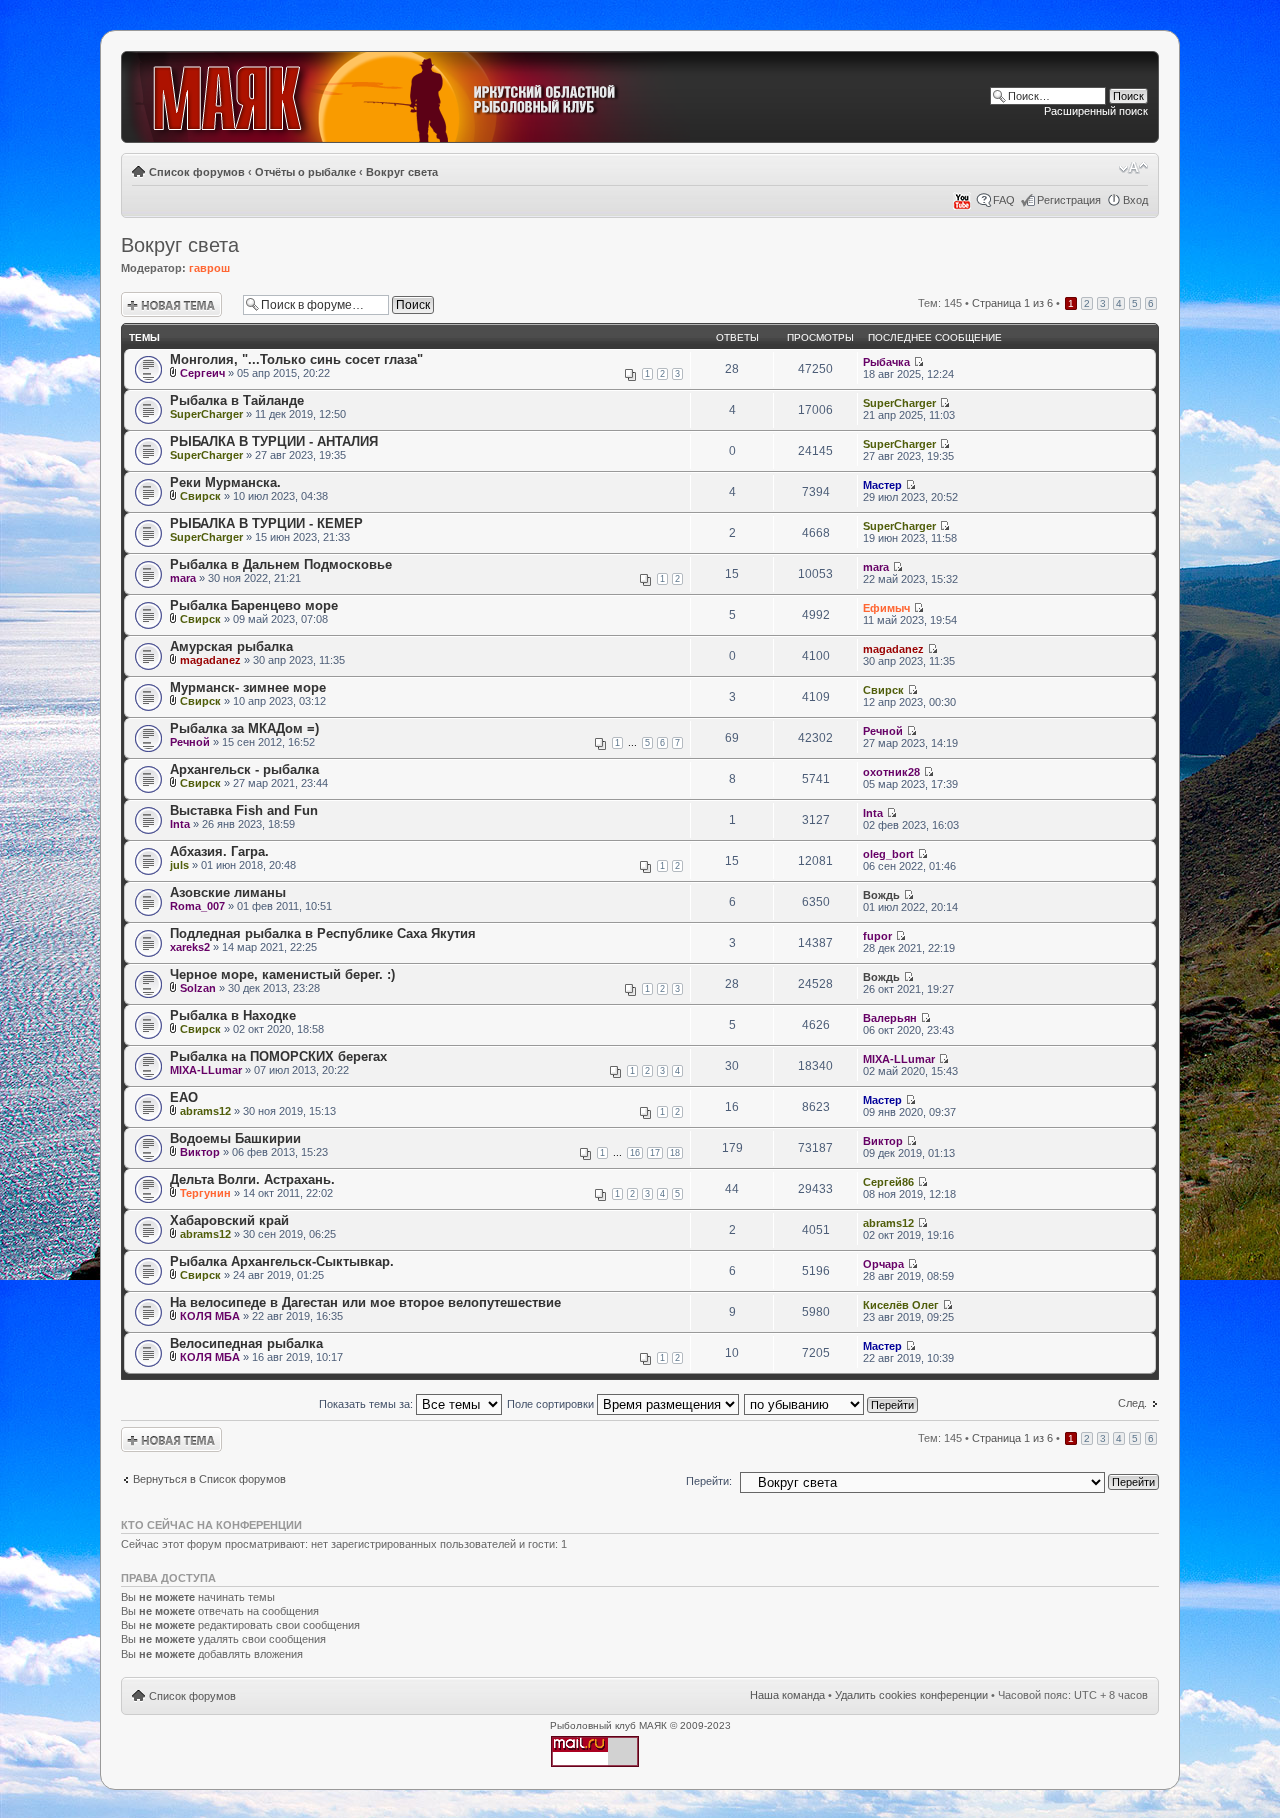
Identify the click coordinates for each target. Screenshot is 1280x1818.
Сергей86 (888, 1182)
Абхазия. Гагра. (219, 851)
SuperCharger (206, 414)
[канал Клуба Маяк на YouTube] (962, 206)
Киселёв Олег (901, 1305)
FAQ (1004, 200)
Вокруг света (402, 172)
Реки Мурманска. (225, 482)
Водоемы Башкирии (235, 1138)
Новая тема (151, 298)
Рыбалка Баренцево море (254, 605)
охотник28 (891, 772)
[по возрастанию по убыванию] (832, 1404)
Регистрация (1069, 200)
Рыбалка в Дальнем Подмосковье (281, 564)
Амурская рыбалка (231, 646)
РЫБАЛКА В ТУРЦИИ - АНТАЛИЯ (274, 441)
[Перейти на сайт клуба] (407, 98)
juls (179, 865)
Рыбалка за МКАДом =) (244, 728)
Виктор (200, 1152)
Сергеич (202, 373)
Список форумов (197, 172)
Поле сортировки (552, 1404)
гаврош (209, 268)
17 (655, 1153)
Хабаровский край (229, 1220)
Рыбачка (886, 362)
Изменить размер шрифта (1133, 168)
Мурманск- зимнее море (248, 687)
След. (1132, 1403)
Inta (180, 824)
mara (183, 578)
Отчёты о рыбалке (305, 172)
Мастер (882, 485)
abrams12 (205, 1111)
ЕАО (184, 1097)
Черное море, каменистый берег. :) (282, 974)
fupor (877, 936)
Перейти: (709, 1481)
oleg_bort (888, 854)
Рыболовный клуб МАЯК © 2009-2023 (640, 1725)
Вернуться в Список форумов (209, 1479)
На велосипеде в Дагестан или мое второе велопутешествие (365, 1302)
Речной (190, 742)
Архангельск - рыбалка (244, 769)
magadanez (210, 660)
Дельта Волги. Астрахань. (252, 1179)
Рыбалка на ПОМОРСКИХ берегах (278, 1056)
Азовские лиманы (228, 892)
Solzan (198, 988)
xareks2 (190, 947)
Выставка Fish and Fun (244, 810)
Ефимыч (886, 608)
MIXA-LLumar (206, 1070)
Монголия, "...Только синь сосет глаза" (296, 359)
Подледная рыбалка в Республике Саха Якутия (323, 933)
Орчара (883, 1264)
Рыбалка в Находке (233, 1015)
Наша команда (787, 1695)
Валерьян (890, 1018)
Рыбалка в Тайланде (237, 400)
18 (675, 1153)
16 (635, 1153)
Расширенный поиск (1096, 111)
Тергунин (205, 1193)
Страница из (1012, 303)
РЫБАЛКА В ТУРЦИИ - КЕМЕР (266, 523)
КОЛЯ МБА (210, 1316)
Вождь (881, 895)
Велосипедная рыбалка (246, 1343)
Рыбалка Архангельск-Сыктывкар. (282, 1261)
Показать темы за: (367, 1404)
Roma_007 (197, 906)
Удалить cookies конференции (911, 1695)
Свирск (200, 496)
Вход (1135, 200)
